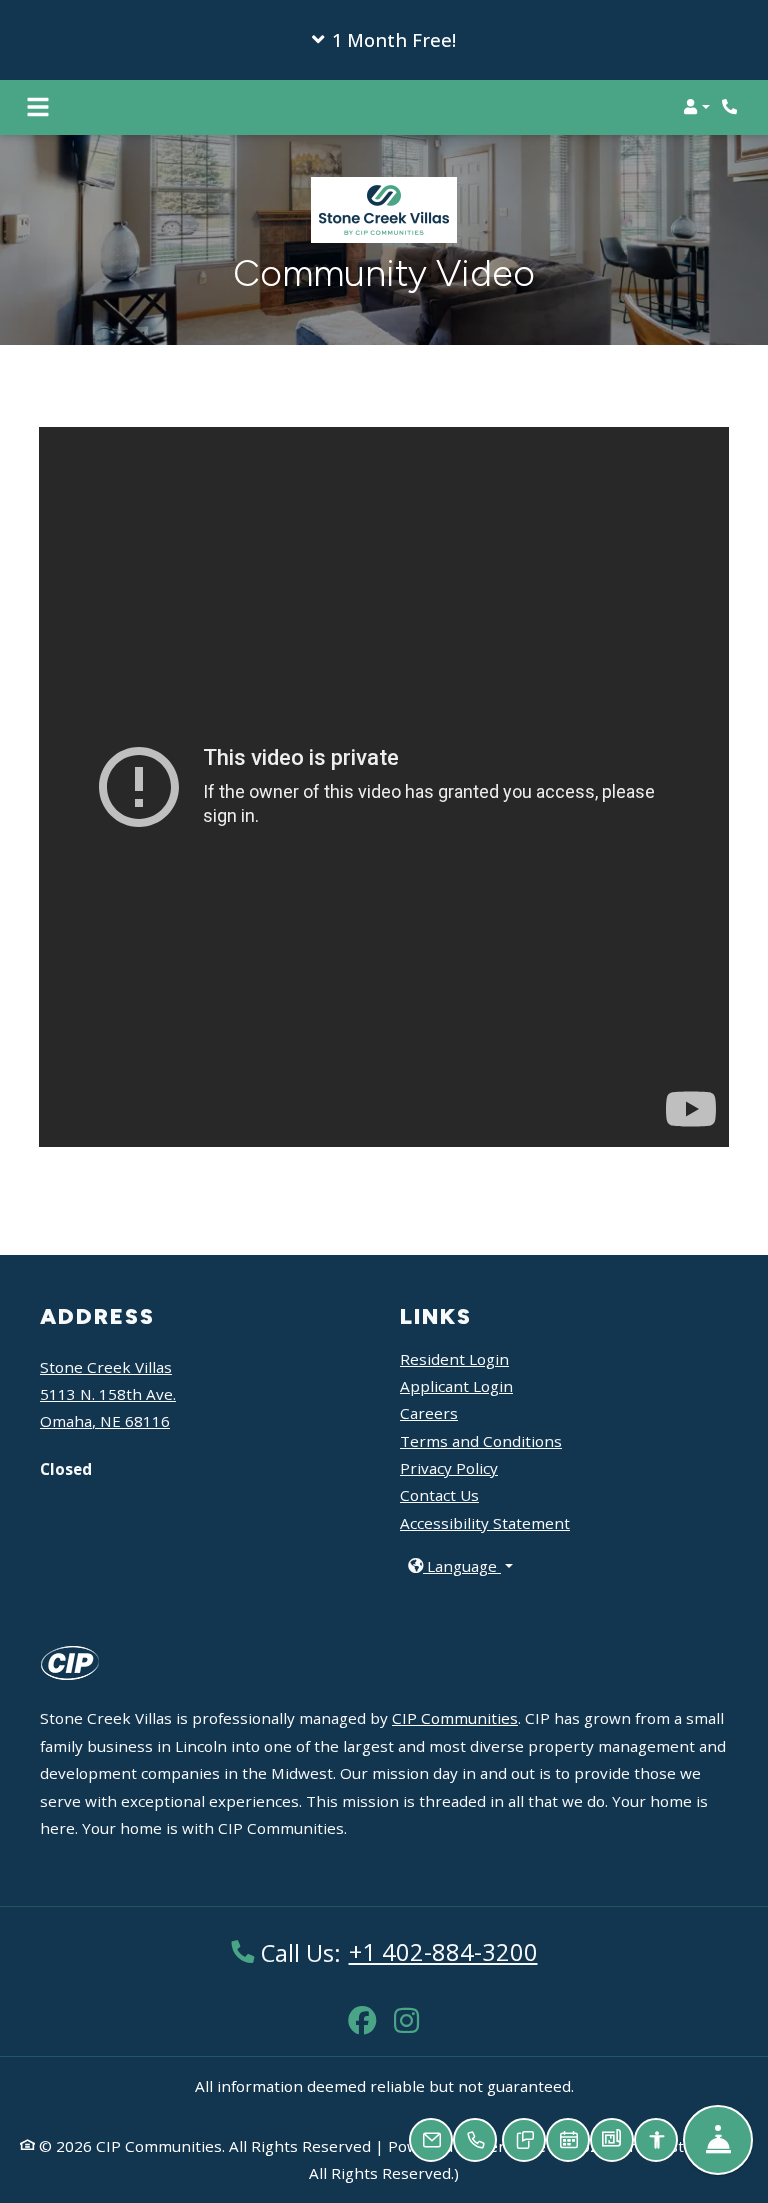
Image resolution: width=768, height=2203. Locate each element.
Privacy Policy (449, 1468)
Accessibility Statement (485, 1523)
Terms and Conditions (481, 1441)
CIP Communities (455, 1718)
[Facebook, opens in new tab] (362, 2010)
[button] (384, 40)
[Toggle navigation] (38, 107)
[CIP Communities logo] (70, 1674)
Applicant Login (456, 1385)
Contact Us (439, 1495)
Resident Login (454, 1358)
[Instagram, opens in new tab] (406, 2010)
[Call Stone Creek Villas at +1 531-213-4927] (732, 107)
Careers (429, 1412)
